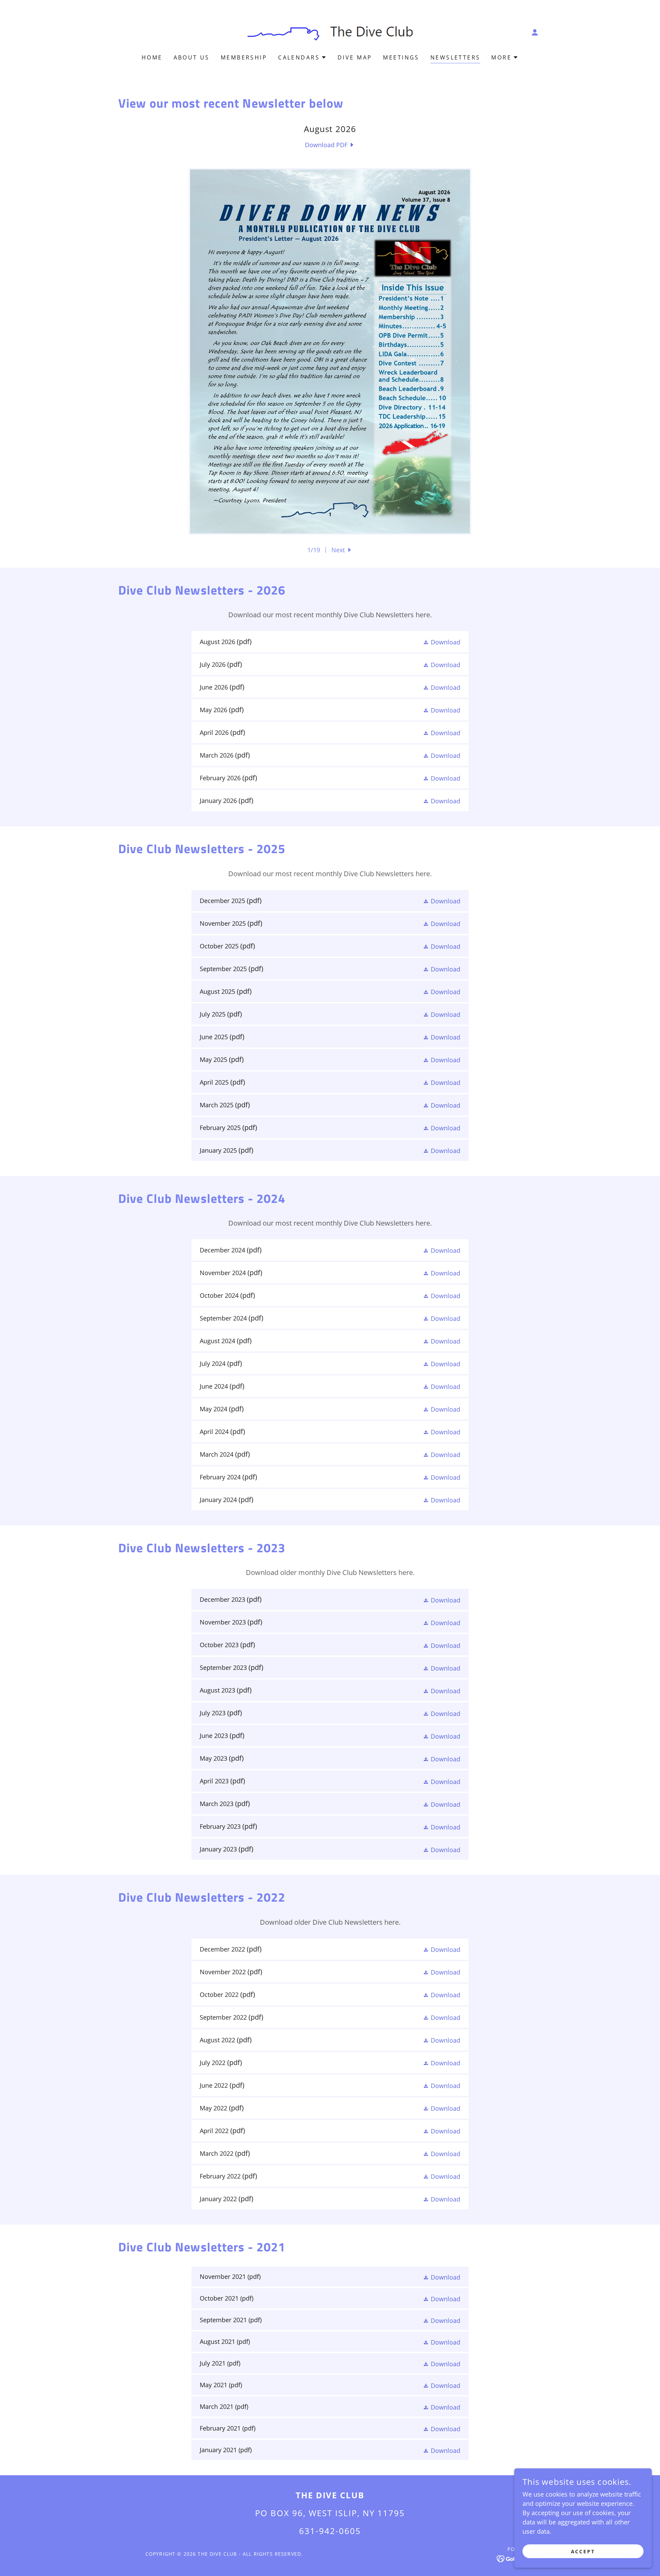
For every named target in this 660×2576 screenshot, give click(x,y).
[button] (535, 32)
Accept (583, 2551)
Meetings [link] (401, 57)
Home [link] (152, 57)
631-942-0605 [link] (330, 2531)
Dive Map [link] (355, 57)
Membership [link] (244, 57)
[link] (330, 31)
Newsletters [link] (455, 57)
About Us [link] (192, 57)
